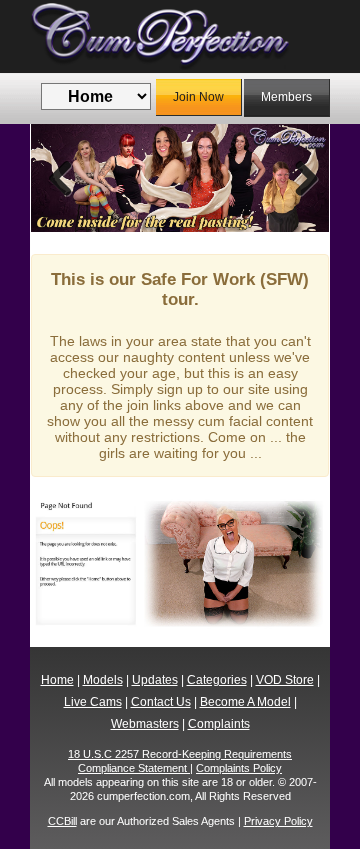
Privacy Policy (278, 821)
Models (103, 680)
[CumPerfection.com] (180, 36)
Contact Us (161, 702)
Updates (155, 680)
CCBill (62, 821)
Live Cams (93, 702)
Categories (217, 680)
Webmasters (145, 724)
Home (57, 680)
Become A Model (245, 702)
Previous (61, 178)
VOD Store (285, 680)
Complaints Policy (239, 768)
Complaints (219, 724)
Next (299, 178)
